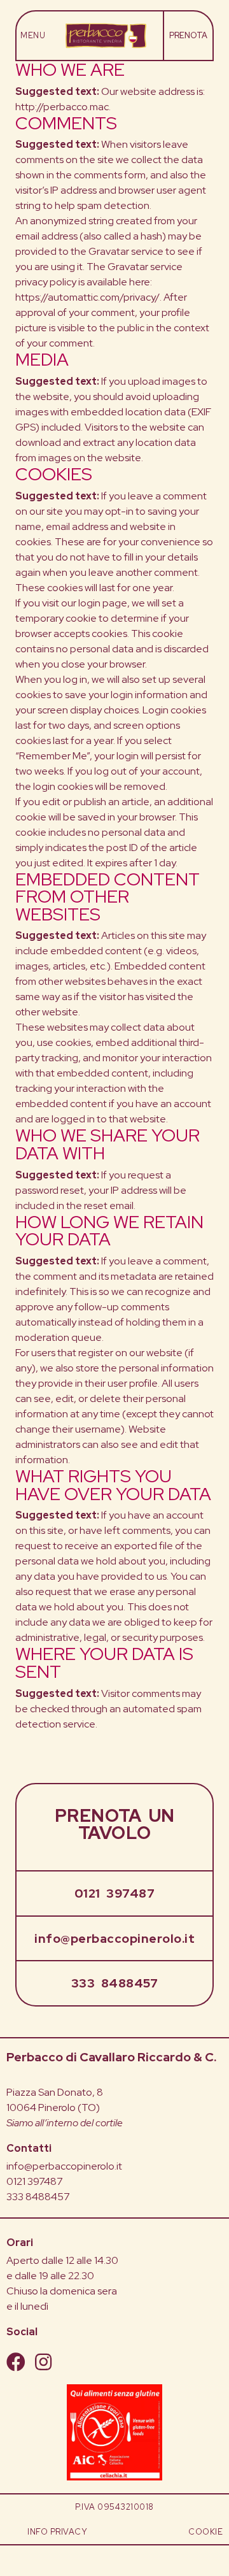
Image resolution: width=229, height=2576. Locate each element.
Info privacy (57, 2532)
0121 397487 (115, 1893)
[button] (188, 36)
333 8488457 (115, 1983)
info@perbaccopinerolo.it (114, 1938)
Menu (33, 36)
